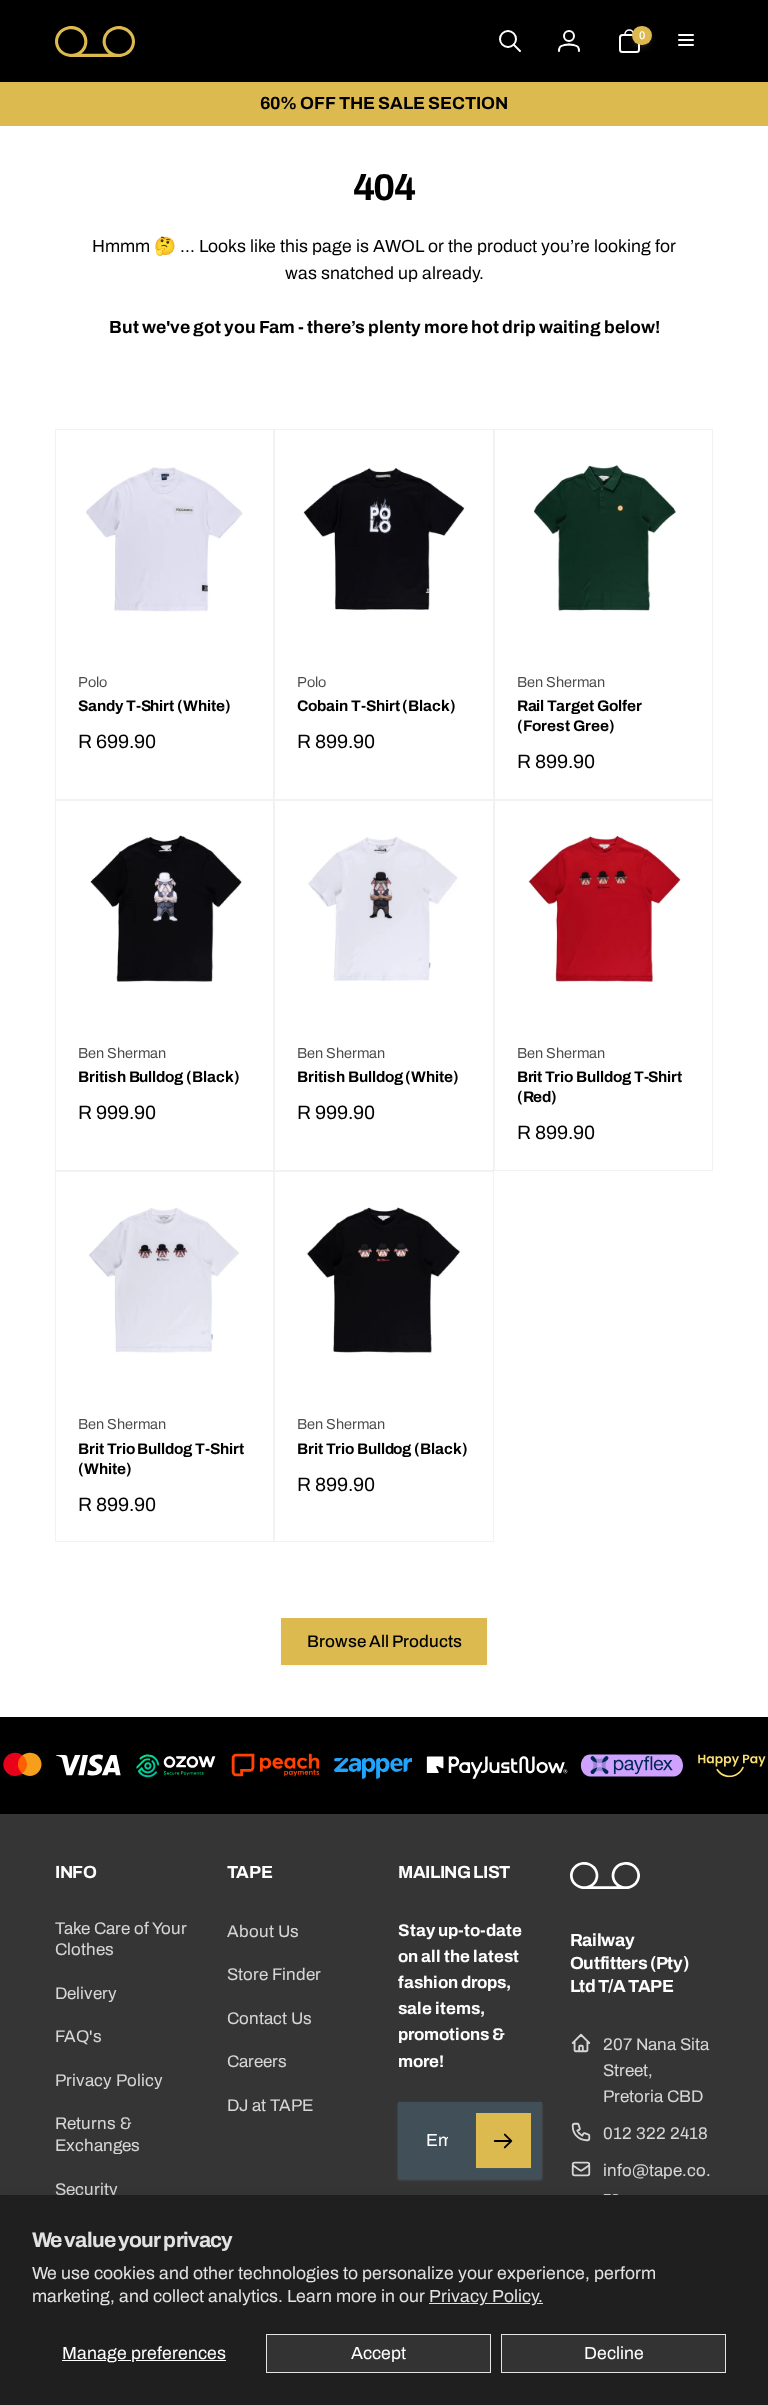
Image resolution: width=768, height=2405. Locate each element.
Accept (378, 2353)
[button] (688, 41)
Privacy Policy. (486, 2296)
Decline (614, 2353)
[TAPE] (605, 1883)
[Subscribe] (503, 2140)
